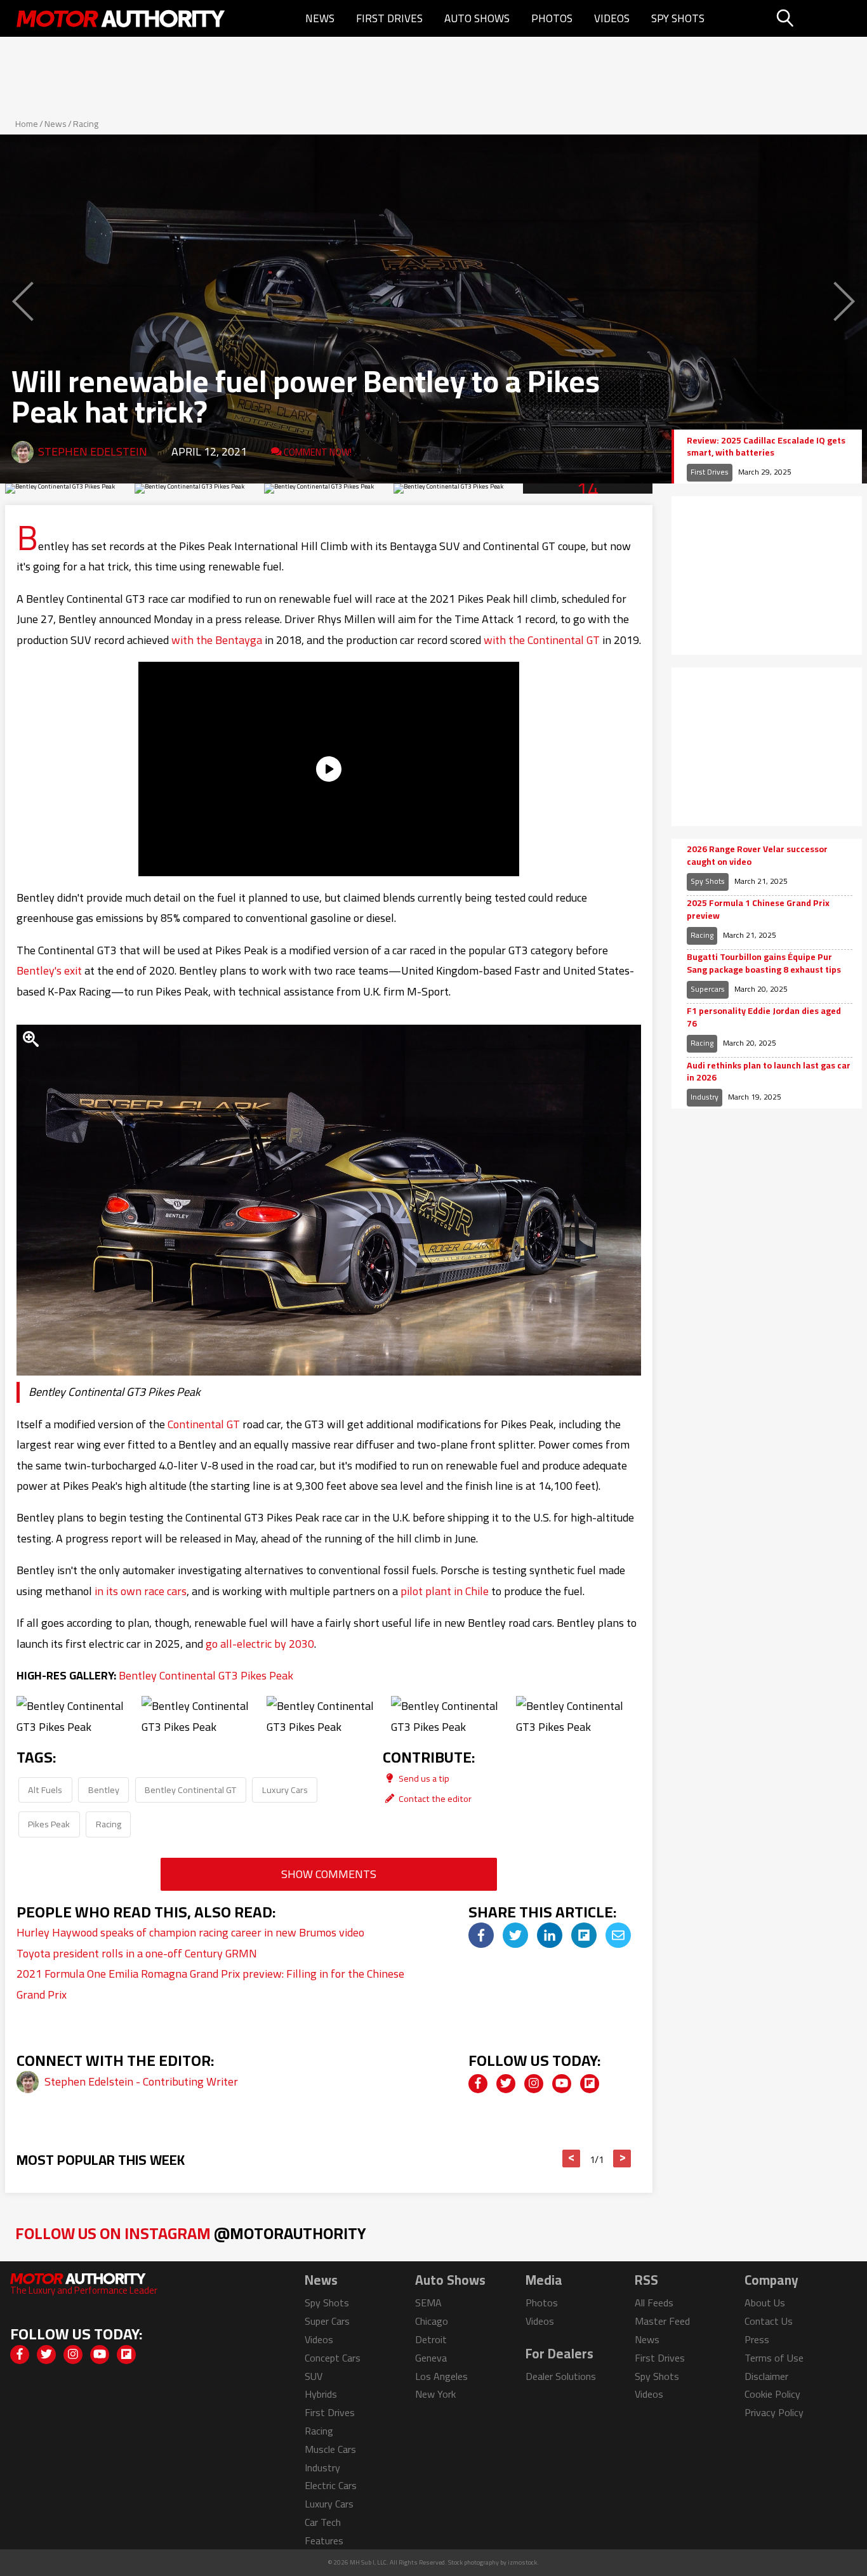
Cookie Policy (772, 2394)
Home (27, 124)
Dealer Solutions (561, 2376)
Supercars (708, 989)
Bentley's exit (49, 970)
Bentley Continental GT (190, 1790)
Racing (86, 124)
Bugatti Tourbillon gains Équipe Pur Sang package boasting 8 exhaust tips (764, 963)
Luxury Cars (285, 1790)
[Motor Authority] (121, 18)
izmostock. (523, 2562)
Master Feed (662, 2321)
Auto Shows (477, 18)
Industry (705, 1097)
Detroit (431, 2339)
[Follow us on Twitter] (506, 2084)
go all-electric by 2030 (260, 1644)
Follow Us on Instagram (191, 2233)
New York (435, 2394)
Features (324, 2540)
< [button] (572, 2159)
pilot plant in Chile (445, 1591)
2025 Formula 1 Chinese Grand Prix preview (758, 910)
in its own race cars (141, 1591)
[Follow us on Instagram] (534, 2084)
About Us (765, 2303)
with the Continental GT (542, 640)
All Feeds (654, 2303)
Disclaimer (766, 2376)
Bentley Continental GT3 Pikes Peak (206, 1675)
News (320, 18)
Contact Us (769, 2321)
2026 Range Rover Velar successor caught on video (757, 856)
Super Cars (327, 2321)
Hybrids (321, 2394)
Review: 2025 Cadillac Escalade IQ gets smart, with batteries (766, 447)
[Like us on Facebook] (478, 2084)
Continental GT (204, 1424)
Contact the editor (434, 1798)
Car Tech (323, 2522)
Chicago (432, 2321)
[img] (481, 1935)
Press (757, 2339)
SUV (314, 2376)
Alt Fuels (45, 1790)
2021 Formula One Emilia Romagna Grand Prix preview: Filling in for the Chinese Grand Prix (210, 1984)
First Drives (389, 18)
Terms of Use (774, 2358)
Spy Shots (678, 18)
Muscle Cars (330, 2449)
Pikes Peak (49, 1824)
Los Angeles (441, 2376)
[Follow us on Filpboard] (590, 2084)
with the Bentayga (217, 640)
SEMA (428, 2303)
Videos (612, 18)
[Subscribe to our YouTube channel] (562, 2084)
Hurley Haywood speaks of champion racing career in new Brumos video (190, 1932)
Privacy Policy (774, 2412)
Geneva (431, 2358)
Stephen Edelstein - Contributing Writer (141, 2081)
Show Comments (329, 1874)
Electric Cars (331, 2485)
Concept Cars (333, 2358)
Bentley (104, 1790)
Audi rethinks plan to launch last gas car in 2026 (769, 1072)
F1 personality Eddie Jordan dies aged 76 (764, 1017)
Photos (552, 18)
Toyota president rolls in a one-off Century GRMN (137, 1953)
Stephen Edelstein (93, 451)
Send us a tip (423, 1778)
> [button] (622, 2159)
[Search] (817, 18)
